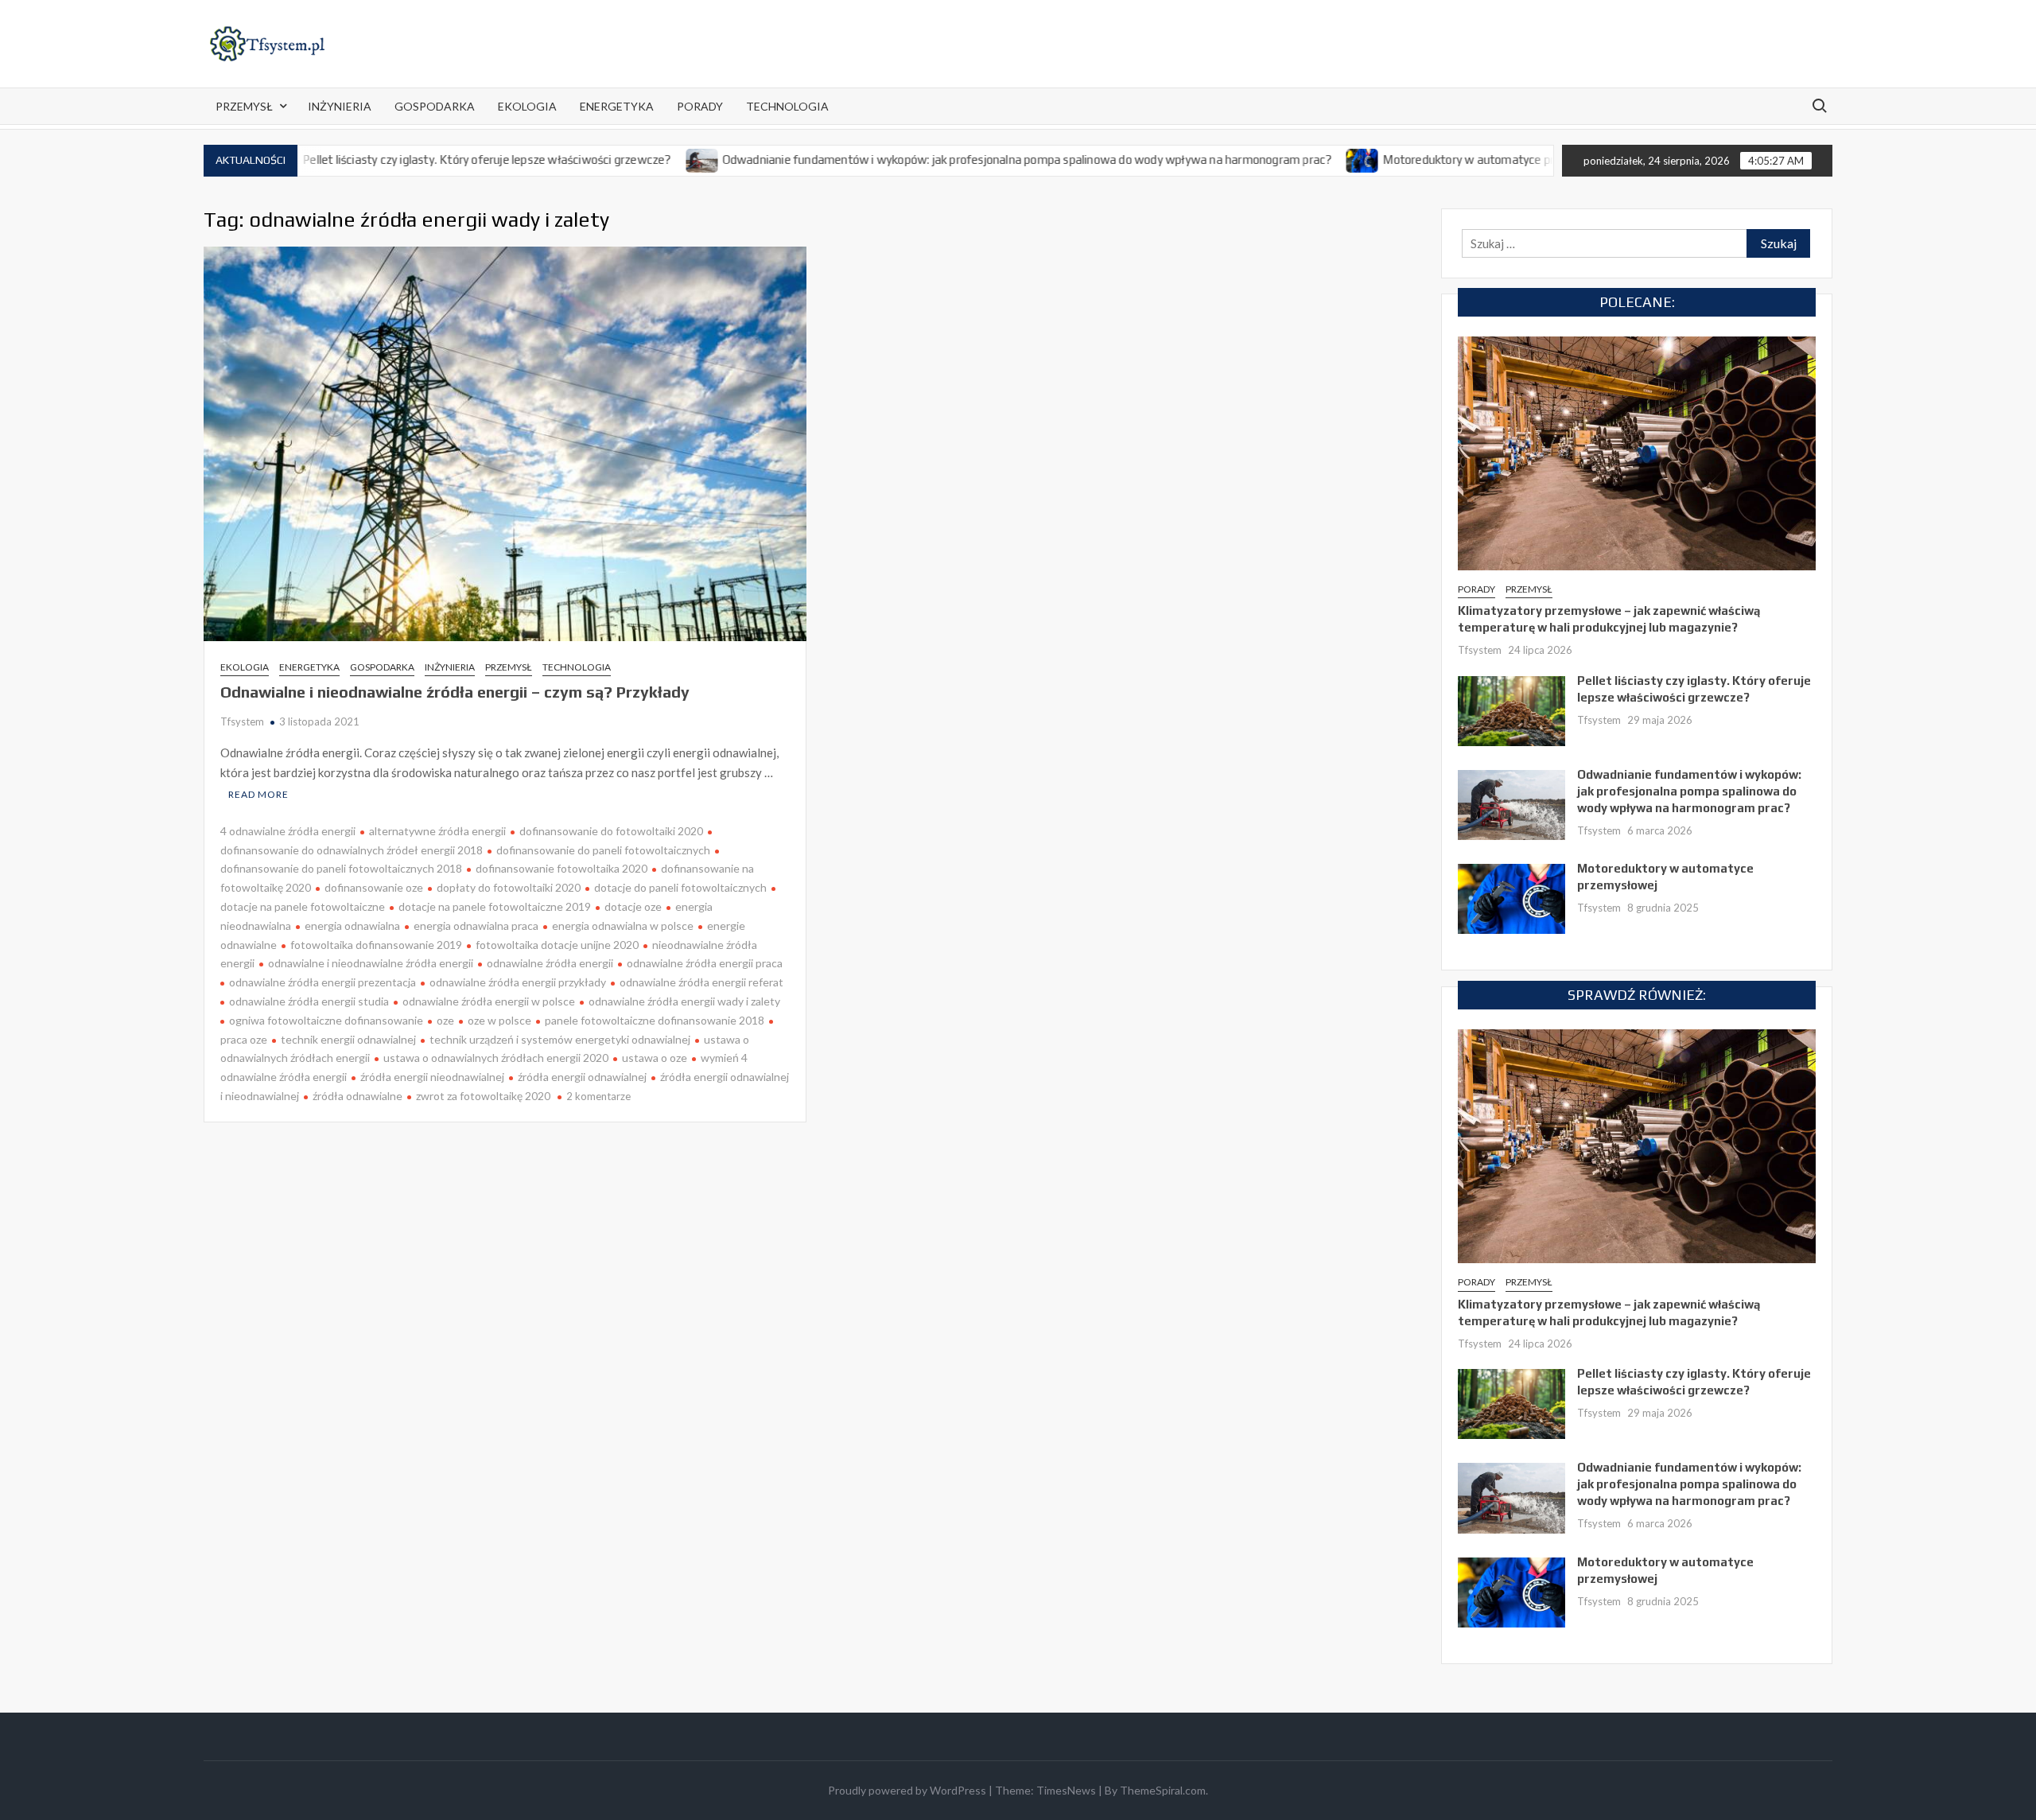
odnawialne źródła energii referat (701, 982)
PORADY (700, 106)
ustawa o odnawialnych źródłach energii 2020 (496, 1058)
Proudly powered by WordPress (907, 1790)
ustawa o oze (655, 1058)
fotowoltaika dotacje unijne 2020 (557, 945)
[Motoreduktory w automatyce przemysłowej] (1287, 159)
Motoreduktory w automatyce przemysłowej (1424, 159)
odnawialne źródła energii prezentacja (322, 982)
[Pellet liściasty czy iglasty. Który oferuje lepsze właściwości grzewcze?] (1511, 710)
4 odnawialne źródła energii (288, 831)
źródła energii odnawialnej (582, 1077)
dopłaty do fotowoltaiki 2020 (509, 887)
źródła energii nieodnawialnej (432, 1077)
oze (445, 1020)
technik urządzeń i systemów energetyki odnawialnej (560, 1039)
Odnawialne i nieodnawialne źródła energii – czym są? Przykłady (455, 692)
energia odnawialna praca (476, 926)
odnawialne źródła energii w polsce (489, 1001)
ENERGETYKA (617, 106)
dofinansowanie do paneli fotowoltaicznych (603, 850)
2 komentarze (598, 1096)
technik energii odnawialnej (348, 1039)
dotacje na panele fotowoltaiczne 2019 (495, 906)
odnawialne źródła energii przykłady (518, 982)
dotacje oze (633, 906)
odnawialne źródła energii (550, 963)
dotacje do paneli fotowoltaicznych (680, 887)
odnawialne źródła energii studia (309, 1001)
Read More (258, 794)
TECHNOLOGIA (787, 106)
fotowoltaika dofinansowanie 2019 (376, 945)
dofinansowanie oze (374, 887)
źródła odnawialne (357, 1096)
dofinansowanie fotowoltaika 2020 (561, 868)
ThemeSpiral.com (1163, 1790)
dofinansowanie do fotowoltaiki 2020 (611, 831)
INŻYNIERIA (340, 106)
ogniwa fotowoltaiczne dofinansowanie (326, 1020)
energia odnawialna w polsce (623, 926)
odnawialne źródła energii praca (705, 963)
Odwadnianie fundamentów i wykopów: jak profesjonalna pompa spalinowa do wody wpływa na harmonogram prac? (951, 159)
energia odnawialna (352, 926)
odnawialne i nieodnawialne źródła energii (371, 963)
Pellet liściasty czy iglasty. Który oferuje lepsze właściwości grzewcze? (411, 159)
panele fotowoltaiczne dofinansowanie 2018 (655, 1020)
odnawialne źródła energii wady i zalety (684, 1001)
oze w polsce (499, 1020)
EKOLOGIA (527, 106)
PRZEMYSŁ (244, 106)
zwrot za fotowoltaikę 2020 (483, 1096)
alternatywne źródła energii (437, 831)
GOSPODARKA (435, 106)
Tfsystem (242, 721)
